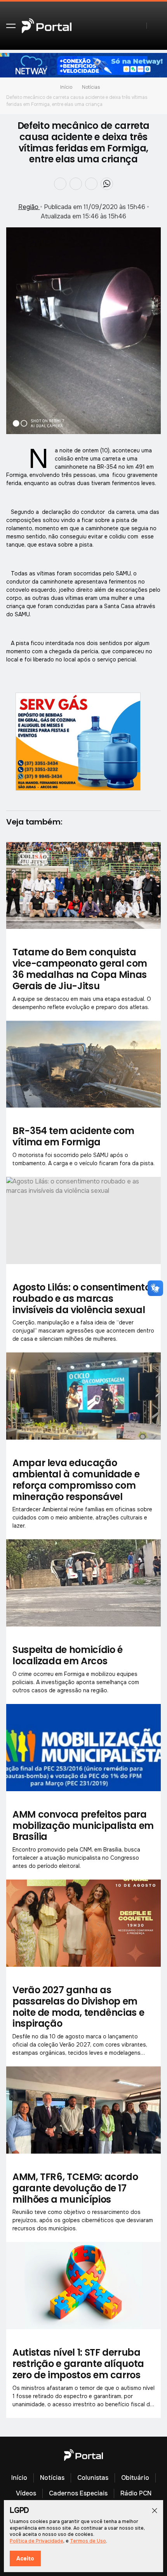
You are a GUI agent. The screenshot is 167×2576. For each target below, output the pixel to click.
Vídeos (26, 2493)
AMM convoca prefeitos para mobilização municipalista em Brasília (83, 1826)
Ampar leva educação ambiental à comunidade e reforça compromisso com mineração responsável (76, 1480)
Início (66, 87)
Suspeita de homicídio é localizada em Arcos (68, 1655)
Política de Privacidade (37, 2541)
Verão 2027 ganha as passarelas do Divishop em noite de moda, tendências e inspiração (78, 2007)
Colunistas (93, 2478)
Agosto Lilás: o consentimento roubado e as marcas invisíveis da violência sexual (82, 1299)
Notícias (91, 87)
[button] (11, 26)
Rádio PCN (136, 2493)
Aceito (25, 2558)
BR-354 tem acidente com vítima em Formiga (73, 1136)
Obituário (135, 2478)
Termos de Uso (88, 2541)
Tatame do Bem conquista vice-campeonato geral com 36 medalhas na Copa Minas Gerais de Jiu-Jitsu (80, 969)
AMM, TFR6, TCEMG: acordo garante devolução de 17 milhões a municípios (75, 2188)
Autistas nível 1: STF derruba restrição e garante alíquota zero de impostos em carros (78, 2364)
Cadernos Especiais (78, 2493)
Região (29, 207)
